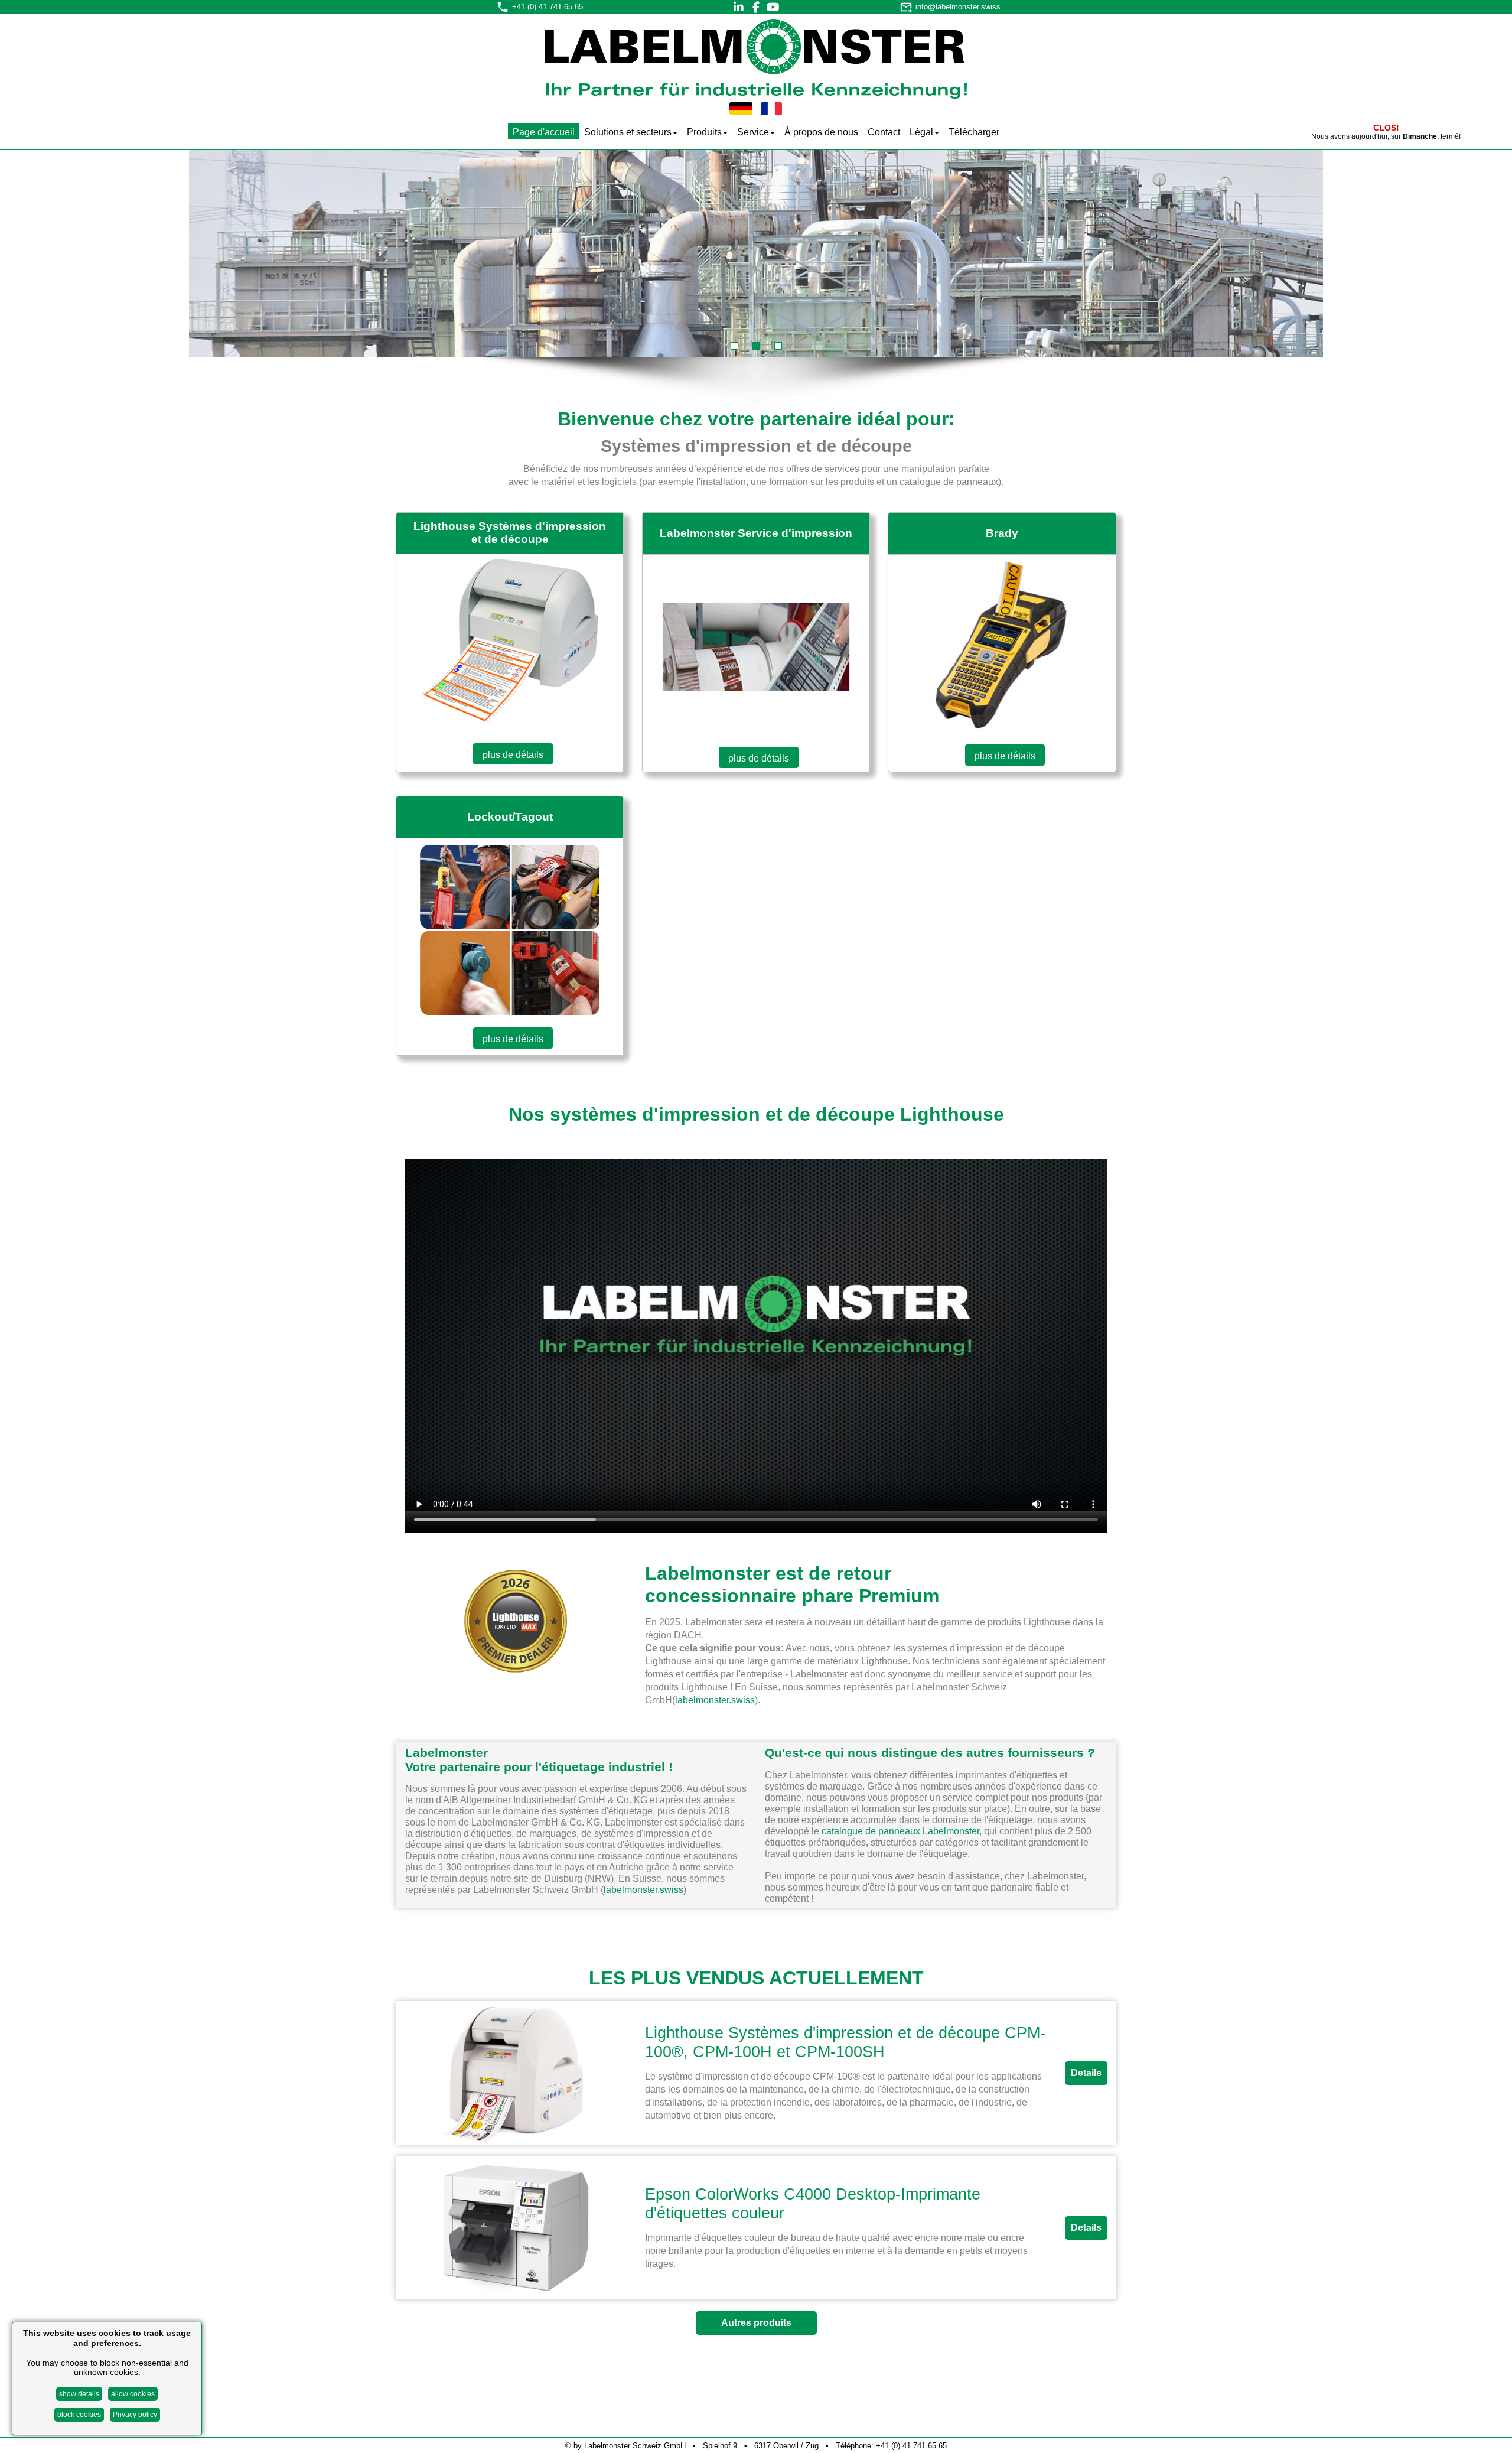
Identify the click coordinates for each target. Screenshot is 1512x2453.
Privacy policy (135, 2415)
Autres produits (756, 2323)
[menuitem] (544, 131)
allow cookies (133, 2393)
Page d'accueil (544, 132)
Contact (884, 132)
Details (1086, 2073)
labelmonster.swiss (715, 1700)
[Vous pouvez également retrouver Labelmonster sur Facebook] (756, 7)
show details (79, 2393)
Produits (704, 132)
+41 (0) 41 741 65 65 (548, 7)
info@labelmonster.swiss (958, 7)
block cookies (79, 2415)
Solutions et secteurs (628, 132)
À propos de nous (821, 132)
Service (753, 132)
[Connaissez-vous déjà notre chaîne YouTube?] (773, 7)
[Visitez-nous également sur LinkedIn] (739, 7)
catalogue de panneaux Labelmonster (900, 1831)
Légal (921, 132)
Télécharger (974, 132)
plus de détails (513, 755)
